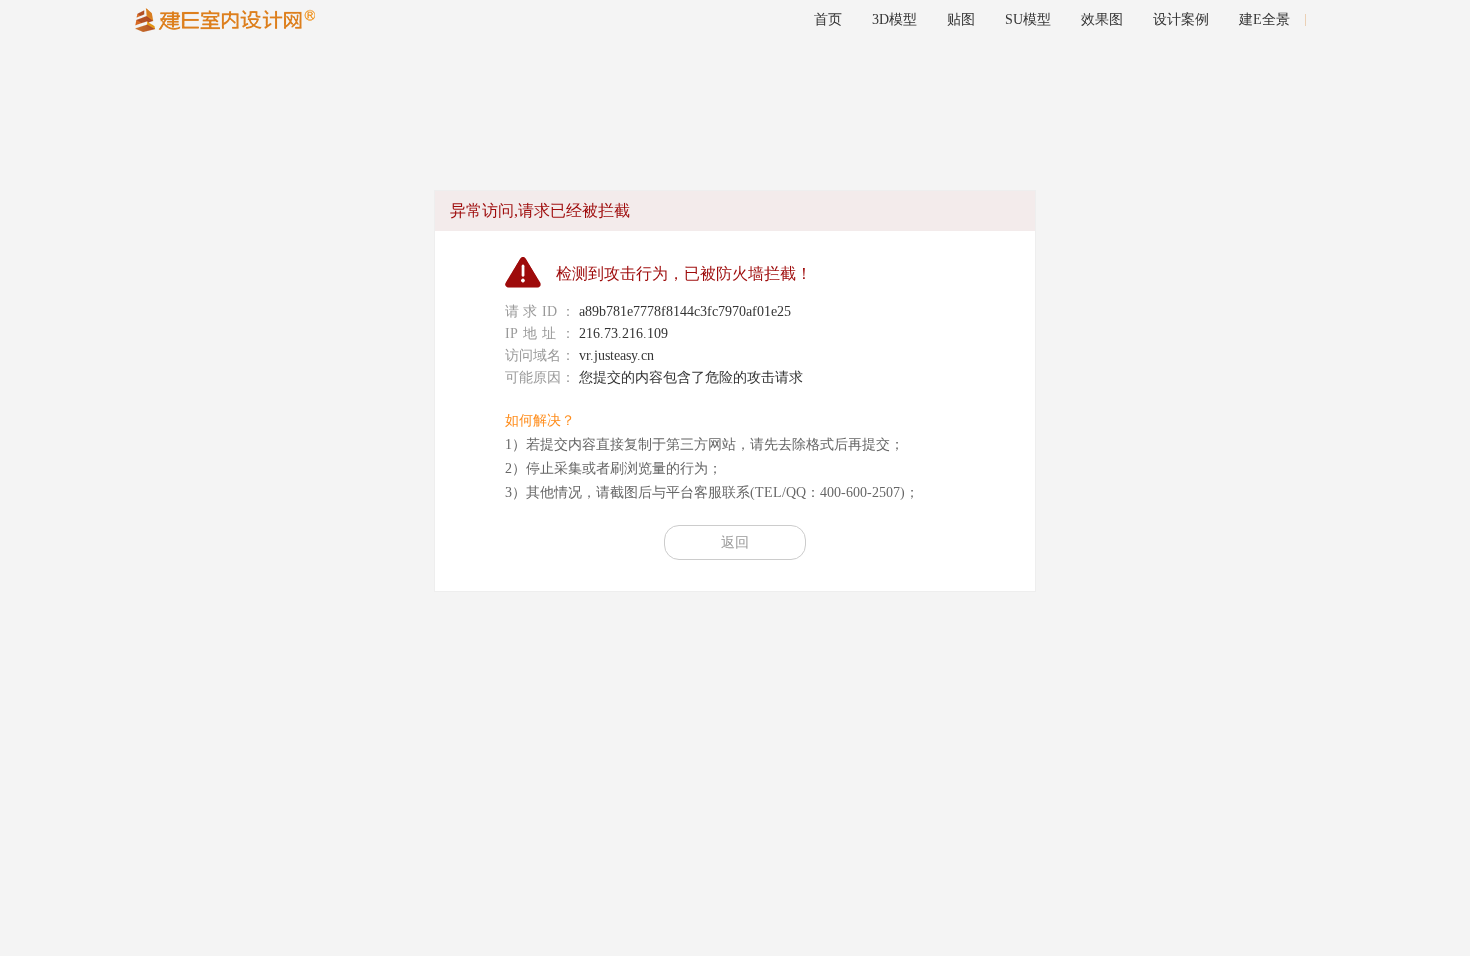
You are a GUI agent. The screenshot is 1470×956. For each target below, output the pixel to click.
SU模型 (1028, 19)
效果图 (1102, 19)
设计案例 (1181, 19)
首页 (828, 19)
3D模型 (894, 19)
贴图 (961, 19)
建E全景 (1264, 19)
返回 (735, 542)
